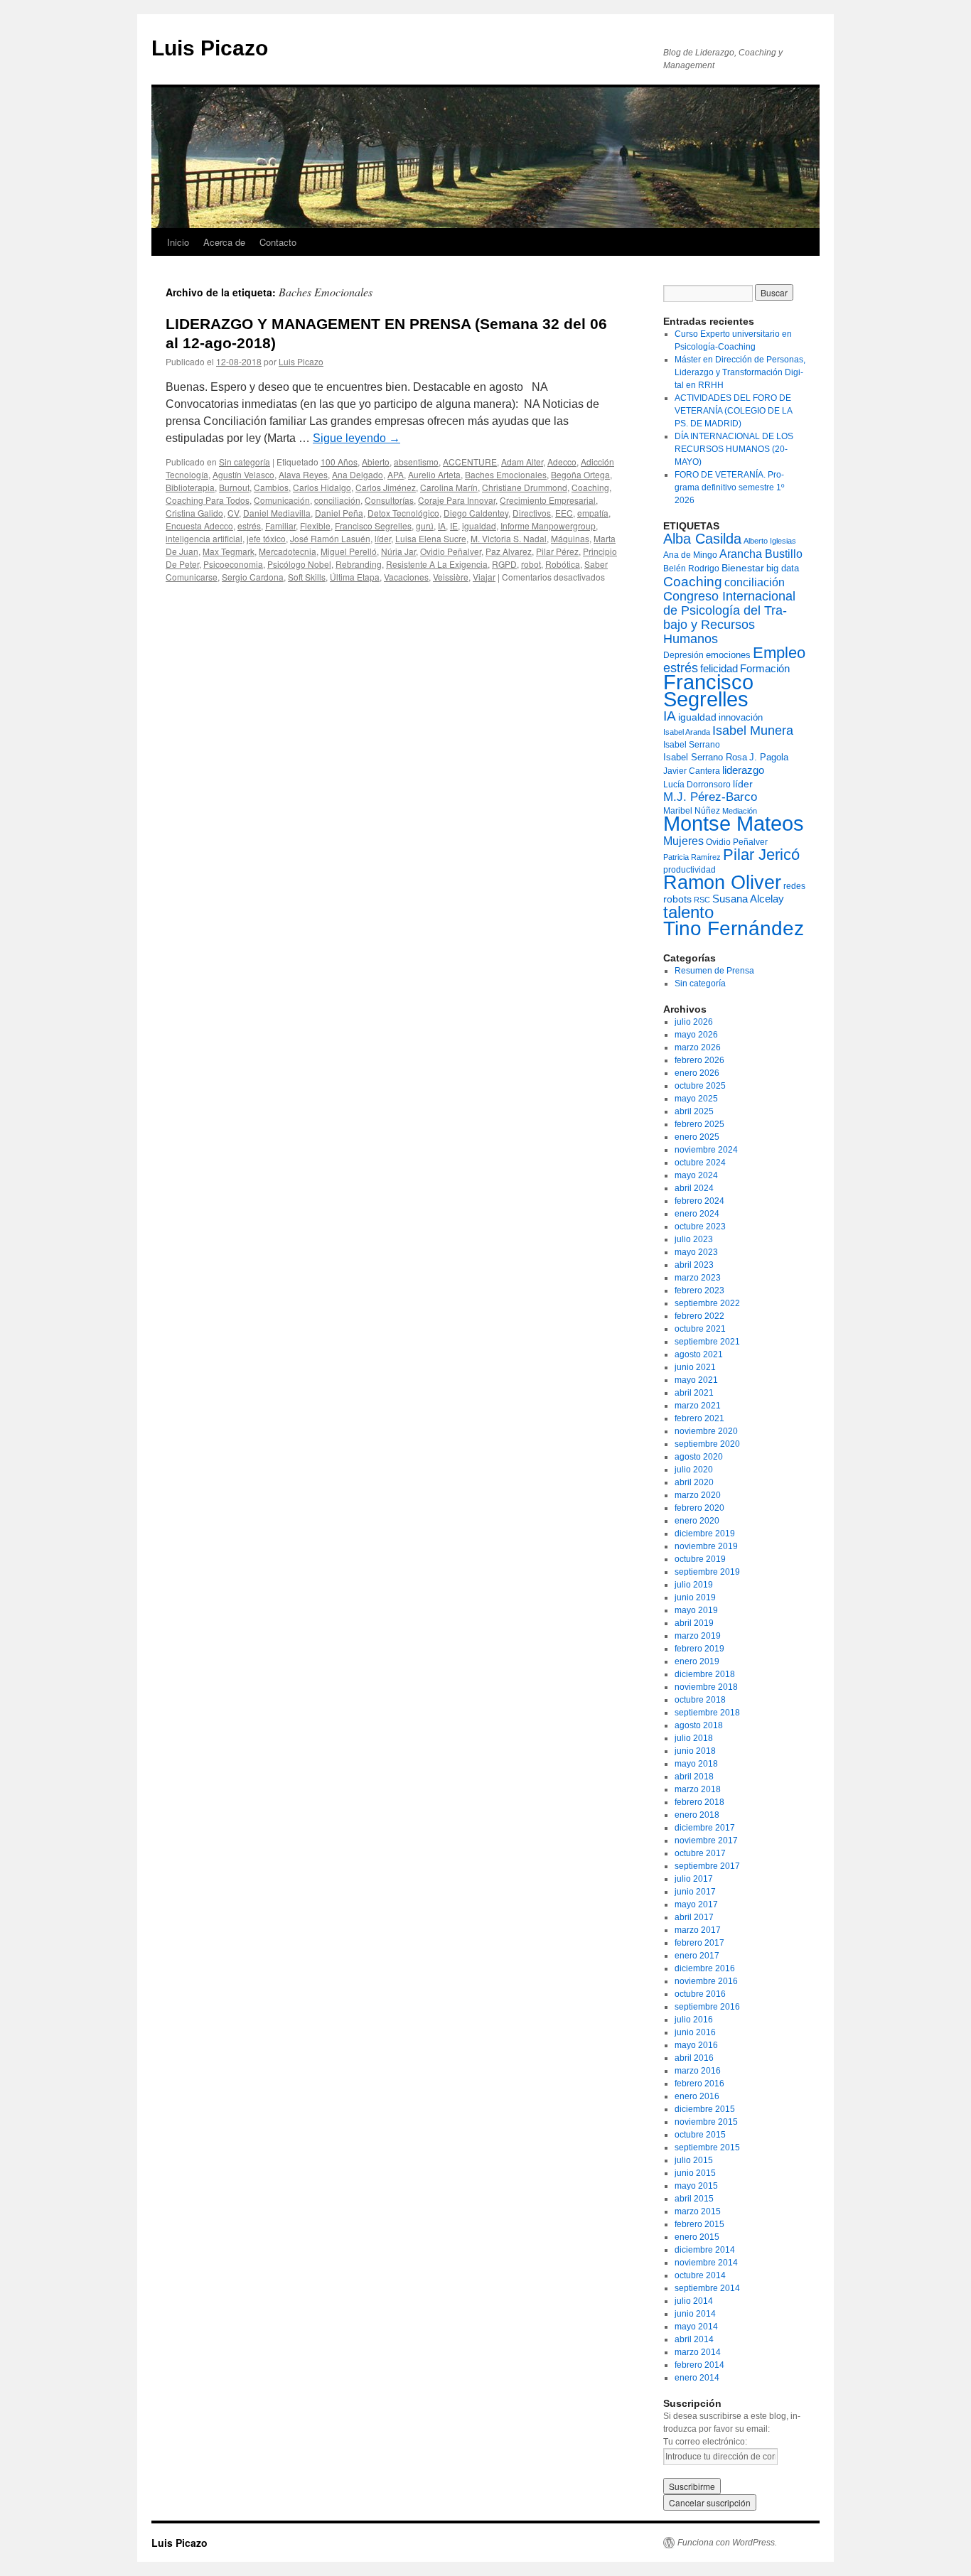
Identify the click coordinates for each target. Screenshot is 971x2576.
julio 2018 (694, 1738)
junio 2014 (695, 2314)
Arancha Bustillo (761, 554)
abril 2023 (694, 1265)
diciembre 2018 (705, 1674)
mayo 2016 (696, 2045)
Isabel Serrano (692, 745)
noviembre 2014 (706, 2263)
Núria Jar (398, 551)
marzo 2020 (698, 1495)
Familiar (280, 526)
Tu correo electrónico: (705, 2442)
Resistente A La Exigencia (437, 564)
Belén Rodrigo (691, 568)
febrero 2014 (699, 2365)
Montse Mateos (734, 823)
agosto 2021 (699, 1354)
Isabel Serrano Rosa (705, 757)
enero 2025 (697, 1137)
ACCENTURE (470, 462)
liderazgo (743, 770)
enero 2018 (697, 1815)
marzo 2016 (698, 2071)
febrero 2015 (699, 2224)
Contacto (278, 242)
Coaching (590, 487)
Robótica (563, 564)
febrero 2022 (699, 1316)
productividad (690, 870)
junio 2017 (695, 1892)
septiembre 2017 (707, 1866)
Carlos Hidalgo (322, 487)
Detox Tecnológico (403, 513)
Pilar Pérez (557, 551)
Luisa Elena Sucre (431, 538)
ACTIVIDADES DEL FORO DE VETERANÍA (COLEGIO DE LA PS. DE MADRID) (733, 411)
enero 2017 (697, 1956)
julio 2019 (694, 1585)
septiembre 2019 (707, 1572)
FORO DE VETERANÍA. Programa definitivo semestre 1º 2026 (729, 487)
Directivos (532, 513)
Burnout (234, 487)
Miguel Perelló (349, 551)
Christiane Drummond (525, 487)
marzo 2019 (698, 1636)
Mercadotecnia (288, 551)
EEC (564, 513)
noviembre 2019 (706, 1546)
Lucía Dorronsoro (697, 785)
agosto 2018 (699, 1725)
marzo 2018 (698, 1789)
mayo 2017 (696, 1904)
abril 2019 (694, 1623)
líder (383, 538)
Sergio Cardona (253, 577)
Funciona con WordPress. (727, 2543)
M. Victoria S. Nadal (509, 538)
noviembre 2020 (706, 1431)
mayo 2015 (696, 2186)
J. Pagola (769, 757)
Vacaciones (406, 577)
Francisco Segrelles (373, 526)
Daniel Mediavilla (277, 513)
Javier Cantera (692, 771)
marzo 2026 (698, 1047)
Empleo (779, 653)
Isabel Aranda (687, 732)
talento (688, 912)
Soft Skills (307, 577)
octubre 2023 (700, 1227)
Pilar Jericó (761, 855)
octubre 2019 (700, 1559)
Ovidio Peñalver (451, 551)
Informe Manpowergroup (548, 526)
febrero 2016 (699, 2084)
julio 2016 (694, 2020)
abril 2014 (694, 2339)
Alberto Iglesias (770, 541)
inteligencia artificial (204, 538)
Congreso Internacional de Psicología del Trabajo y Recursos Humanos (729, 618)
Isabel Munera (753, 731)
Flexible (315, 526)
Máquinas (570, 538)
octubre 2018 (700, 1700)
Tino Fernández (734, 928)
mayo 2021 (696, 1380)
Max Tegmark (229, 551)
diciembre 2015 (705, 2109)
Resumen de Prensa (714, 971)
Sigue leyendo (356, 438)
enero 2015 (697, 2237)
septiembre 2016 (707, 2007)
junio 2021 (695, 1367)
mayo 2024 (696, 1175)
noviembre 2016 (706, 1981)
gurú (425, 526)
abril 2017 (694, 1917)
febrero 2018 (699, 1802)
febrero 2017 (699, 1943)
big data (783, 568)
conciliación (337, 500)
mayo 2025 (696, 1099)
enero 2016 (697, 2096)
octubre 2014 (700, 2275)
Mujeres (683, 841)
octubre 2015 (700, 2135)
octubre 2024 (700, 1163)
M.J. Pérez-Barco (710, 797)
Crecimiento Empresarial (548, 500)
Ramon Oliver (722, 883)
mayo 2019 (696, 1610)
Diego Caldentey (476, 513)
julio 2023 (694, 1239)
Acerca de (224, 242)
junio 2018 (695, 1751)
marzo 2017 (698, 1930)
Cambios (271, 487)
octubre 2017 (700, 1853)
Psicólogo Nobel (299, 564)
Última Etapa (355, 577)
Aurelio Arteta (434, 474)
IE (454, 526)
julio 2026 (694, 1022)
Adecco (562, 462)
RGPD (504, 564)
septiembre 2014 (707, 2288)
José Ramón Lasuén (330, 538)
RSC (702, 900)
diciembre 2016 (705, 1968)
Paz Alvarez (509, 551)
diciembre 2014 (705, 2250)
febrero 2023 (699, 1290)
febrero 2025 (699, 1124)
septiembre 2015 (707, 2147)
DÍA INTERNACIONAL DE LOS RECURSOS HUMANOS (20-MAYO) (734, 449)
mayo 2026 (696, 1035)
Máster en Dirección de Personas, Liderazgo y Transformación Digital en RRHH (740, 372)
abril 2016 (694, 2058)
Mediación (740, 811)
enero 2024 (697, 1214)
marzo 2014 (698, 2352)
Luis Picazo (210, 48)
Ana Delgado (358, 474)
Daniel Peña (339, 513)
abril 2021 (694, 1393)
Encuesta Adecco (199, 526)
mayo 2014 (696, 2327)
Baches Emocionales (506, 474)
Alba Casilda (702, 539)
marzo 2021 (698, 1406)
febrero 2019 (699, 1649)
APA (396, 474)
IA (442, 526)
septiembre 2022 (707, 1303)
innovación (741, 717)
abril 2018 (694, 1777)
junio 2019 (695, 1597)
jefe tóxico (266, 538)
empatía (593, 513)
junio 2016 (695, 2032)
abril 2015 (694, 2199)
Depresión (683, 655)
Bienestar (743, 568)
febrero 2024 (699, 1201)
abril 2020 (694, 1482)
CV (233, 513)
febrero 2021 (699, 1418)
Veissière (451, 577)
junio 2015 (695, 2173)
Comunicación (282, 500)
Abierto (376, 462)
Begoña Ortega (580, 474)
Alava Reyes (303, 474)
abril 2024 (694, 1188)
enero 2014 (697, 2378)
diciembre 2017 (705, 1828)
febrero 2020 (699, 1508)
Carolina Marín (449, 487)
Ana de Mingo (690, 555)
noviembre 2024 (706, 1150)
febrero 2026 (699, 1060)
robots (677, 899)
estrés (249, 526)
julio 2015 (694, 2160)
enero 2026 (697, 1073)
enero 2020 (697, 1521)
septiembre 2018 (707, 1713)
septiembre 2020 (707, 1444)
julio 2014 (694, 2301)
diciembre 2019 (705, 1534)
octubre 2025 (700, 1086)
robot (531, 564)
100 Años (339, 462)
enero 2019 (697, 1661)
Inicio (178, 242)
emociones (728, 655)
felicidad (719, 668)
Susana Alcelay (748, 899)
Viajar (484, 577)
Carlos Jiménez (386, 487)
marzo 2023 (698, 1278)
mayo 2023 (696, 1252)
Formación (765, 668)
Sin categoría (245, 462)
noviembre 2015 (706, 2122)
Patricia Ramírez (692, 857)
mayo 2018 (696, 1764)
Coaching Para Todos (208, 500)
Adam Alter (522, 462)
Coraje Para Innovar (457, 500)
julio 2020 (694, 1470)
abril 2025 (694, 1111)
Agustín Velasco (243, 474)
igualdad (479, 526)
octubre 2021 (700, 1329)
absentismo (416, 462)
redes (794, 886)
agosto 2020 (699, 1457)
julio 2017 (694, 1879)
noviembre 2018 (706, 1687)
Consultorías (389, 500)
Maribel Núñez (692, 811)
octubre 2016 (700, 1994)
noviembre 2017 (706, 1841)
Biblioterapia (190, 487)
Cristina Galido (194, 513)
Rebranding (359, 564)
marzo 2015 (698, 2211)
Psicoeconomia (233, 564)
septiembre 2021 (707, 1342)
